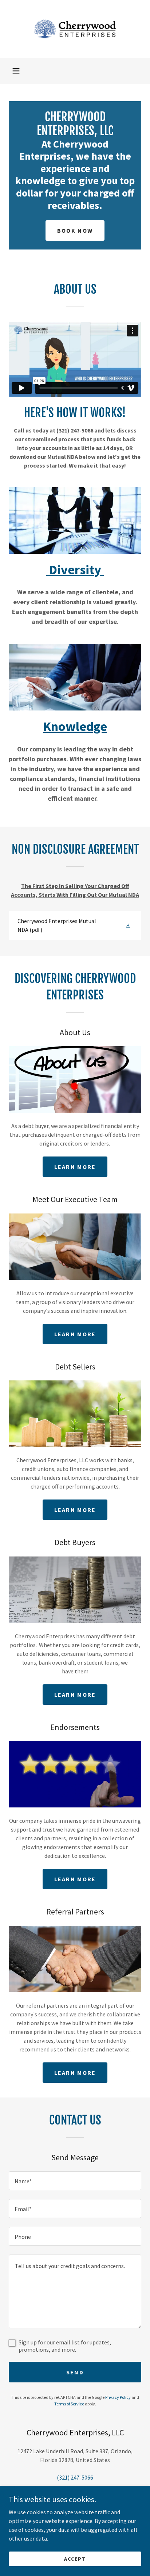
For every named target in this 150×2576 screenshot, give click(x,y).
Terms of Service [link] (69, 2404)
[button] (16, 71)
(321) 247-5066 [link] (75, 2477)
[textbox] (75, 2181)
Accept (75, 2558)
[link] (75, 29)
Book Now (75, 230)
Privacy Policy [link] (118, 2397)
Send (75, 2372)
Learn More (75, 1167)
